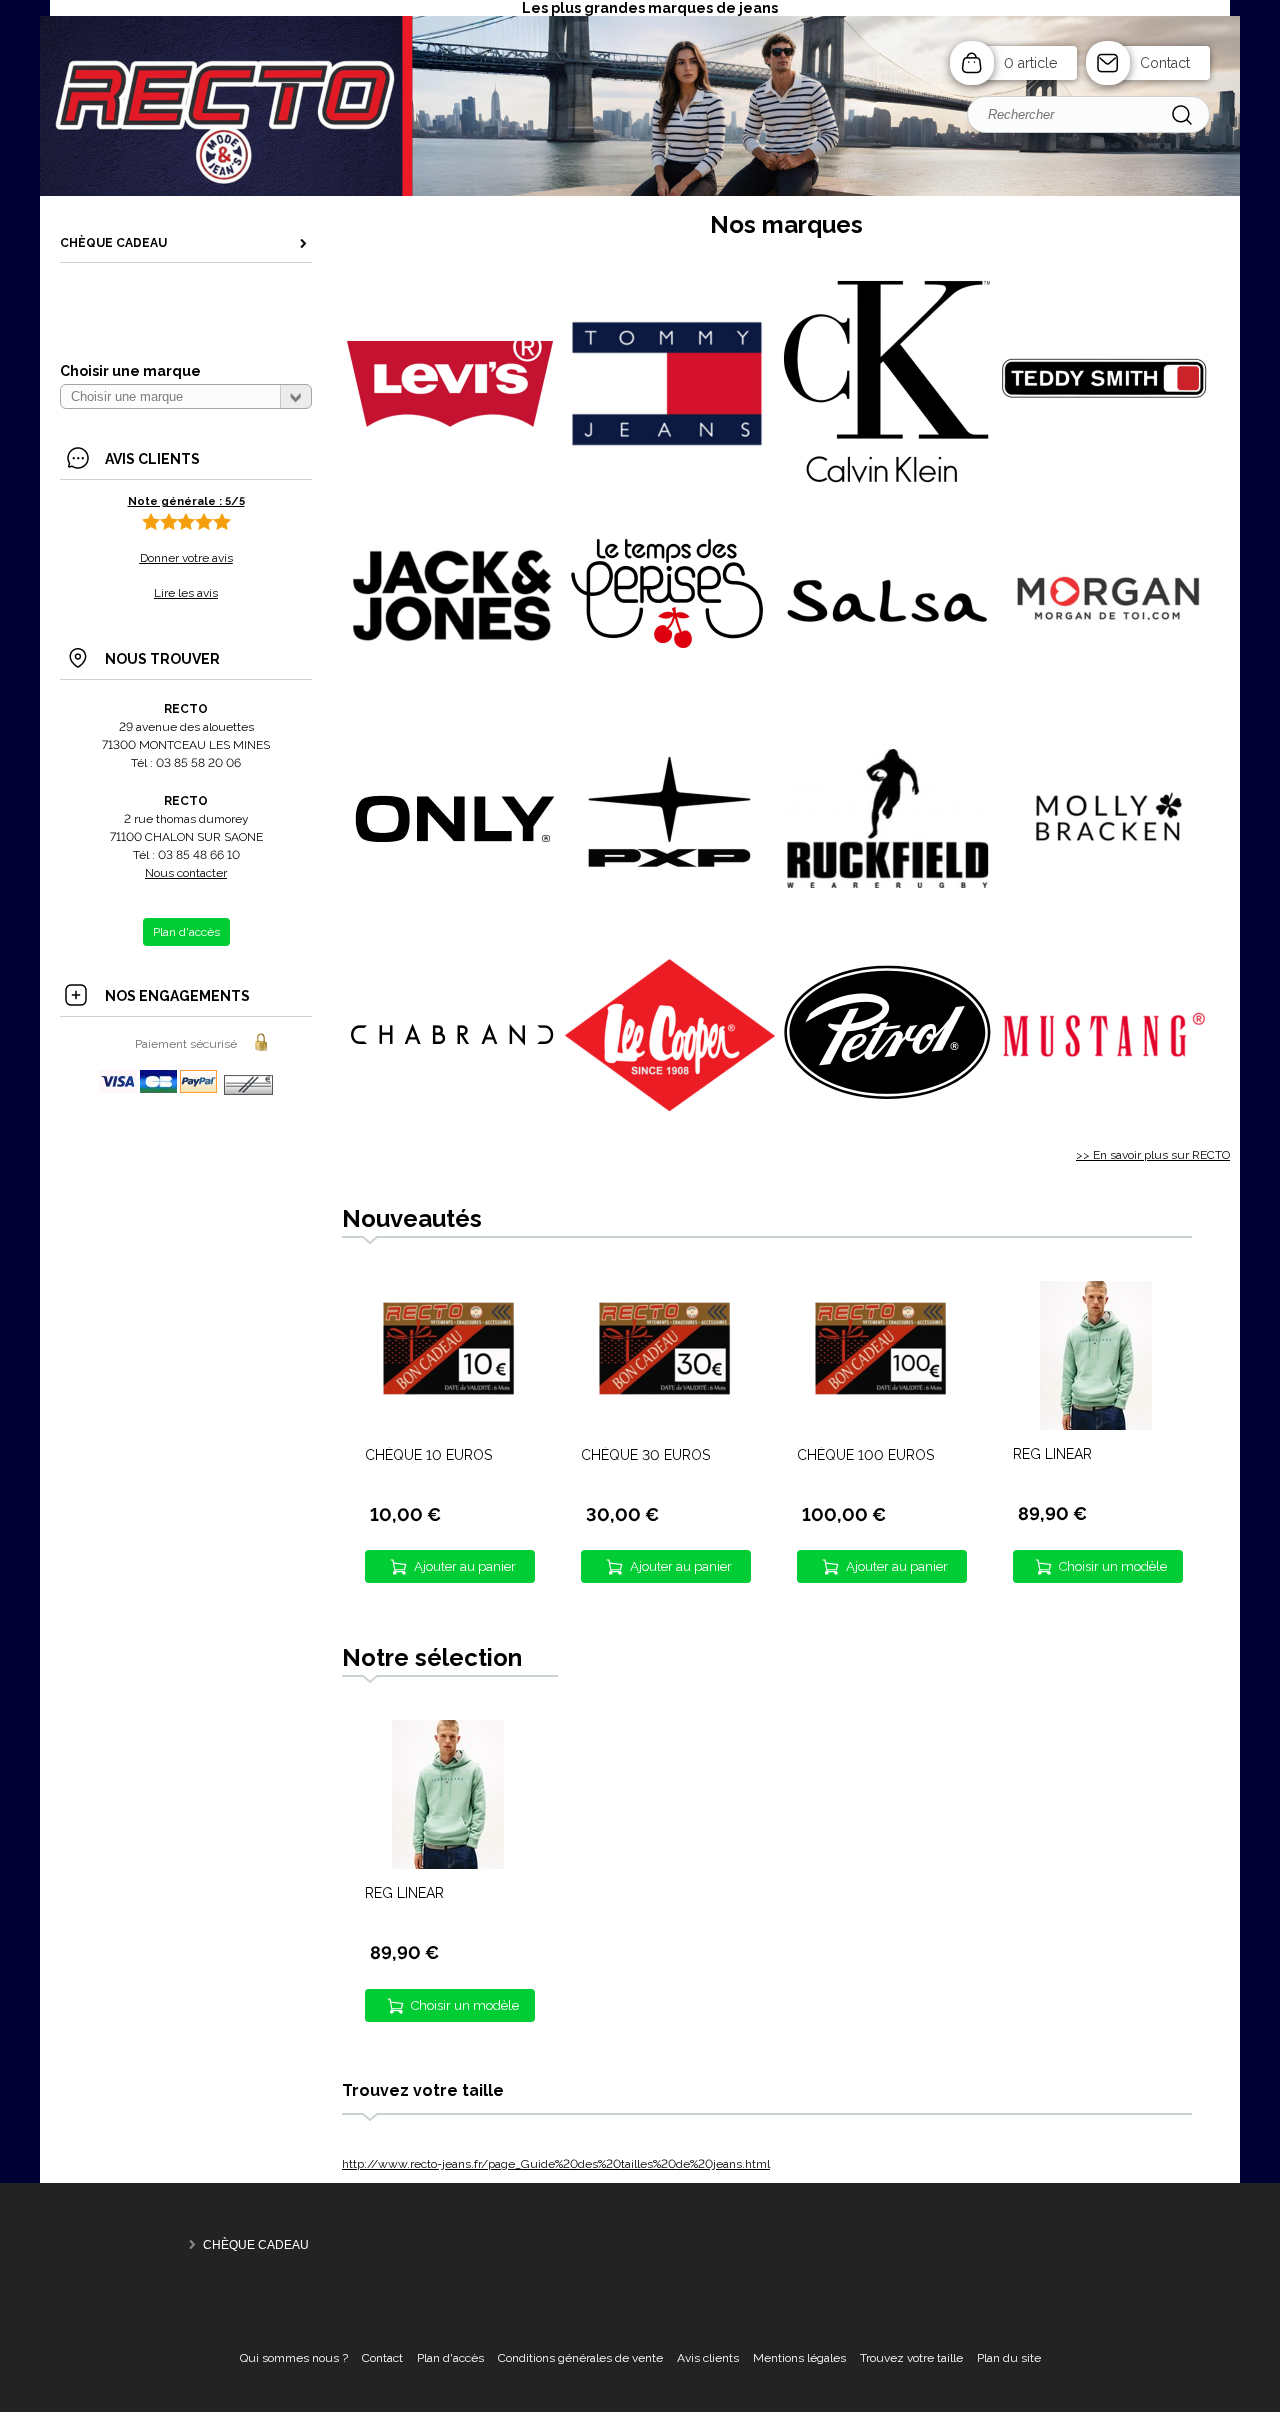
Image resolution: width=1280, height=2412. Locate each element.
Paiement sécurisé (186, 1044)
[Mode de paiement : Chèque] (248, 1092)
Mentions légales (799, 2358)
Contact (1165, 63)
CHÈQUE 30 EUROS (645, 1455)
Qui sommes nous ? (294, 2358)
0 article (1030, 63)
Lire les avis (186, 593)
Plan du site (1009, 2358)
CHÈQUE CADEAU (256, 2245)
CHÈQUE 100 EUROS (865, 1455)
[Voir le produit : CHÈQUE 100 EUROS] (880, 1427)
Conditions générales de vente (580, 2358)
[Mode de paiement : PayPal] (159, 1092)
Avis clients (708, 2358)
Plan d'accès (450, 2358)
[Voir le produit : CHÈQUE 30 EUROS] (664, 1427)
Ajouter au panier (465, 1566)
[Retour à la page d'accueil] (640, 194)
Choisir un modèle (1113, 1566)
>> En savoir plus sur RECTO (1153, 1155)
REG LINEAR (1052, 1454)
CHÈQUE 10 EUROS (428, 1455)
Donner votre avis (186, 558)
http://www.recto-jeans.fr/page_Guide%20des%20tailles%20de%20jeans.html (556, 2164)
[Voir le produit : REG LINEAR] (1096, 1426)
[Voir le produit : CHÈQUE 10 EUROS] (448, 1427)
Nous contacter (186, 873)
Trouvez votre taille (911, 2358)
